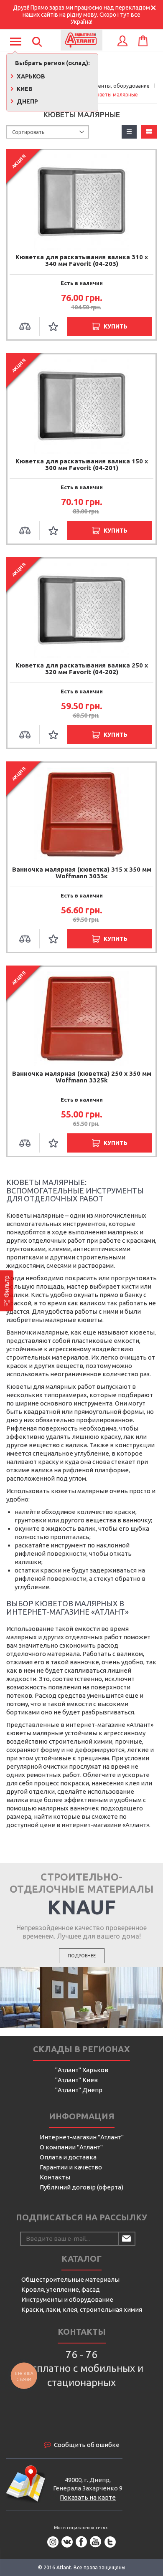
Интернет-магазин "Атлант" (82, 2137)
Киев (24, 89)
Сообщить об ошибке (87, 2445)
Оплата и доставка (68, 2157)
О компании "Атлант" (71, 2147)
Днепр (27, 101)
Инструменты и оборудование (67, 2299)
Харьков (30, 76)
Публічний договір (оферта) (81, 2187)
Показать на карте (88, 2497)
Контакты (55, 2177)
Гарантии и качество (71, 2167)
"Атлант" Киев (76, 2080)
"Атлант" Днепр (79, 2090)
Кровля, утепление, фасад (61, 2289)
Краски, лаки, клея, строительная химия (82, 2309)
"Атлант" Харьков (82, 2070)
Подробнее (82, 1956)
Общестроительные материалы (70, 2279)
